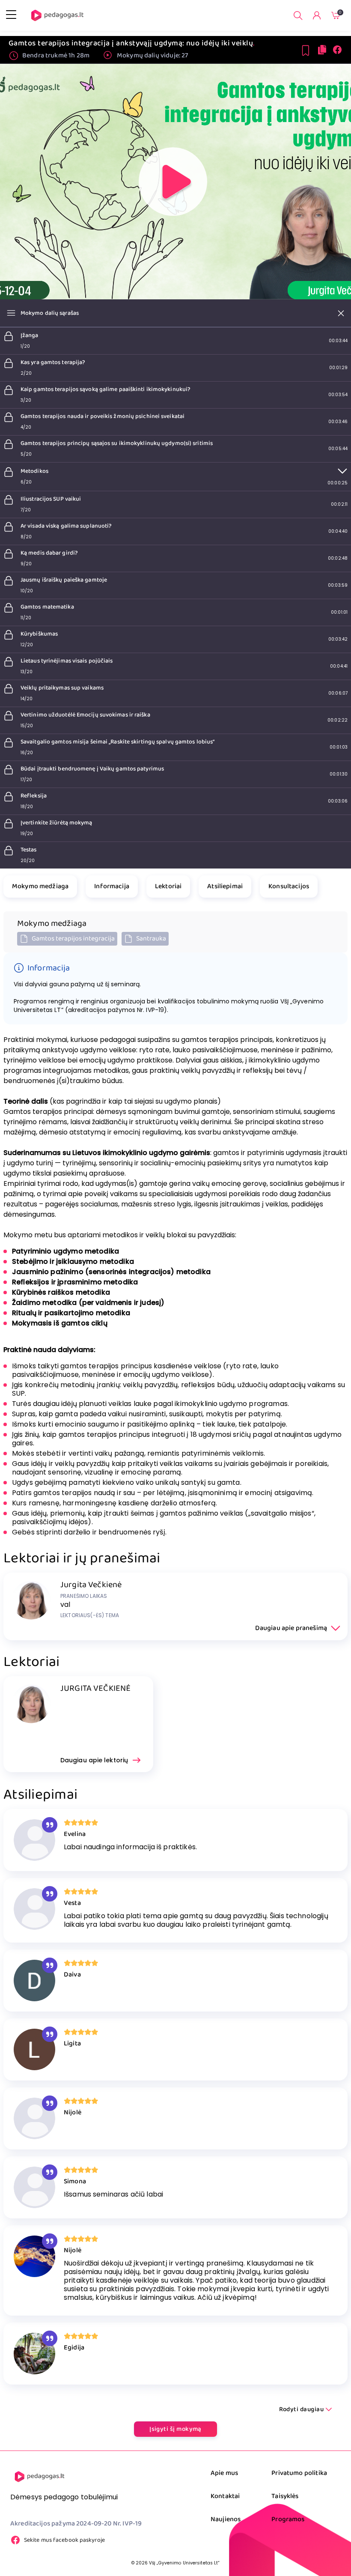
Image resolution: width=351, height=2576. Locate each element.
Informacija (112, 886)
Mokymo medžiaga (40, 886)
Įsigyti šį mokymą (175, 2429)
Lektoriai (168, 886)
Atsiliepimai (225, 886)
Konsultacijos (289, 886)
